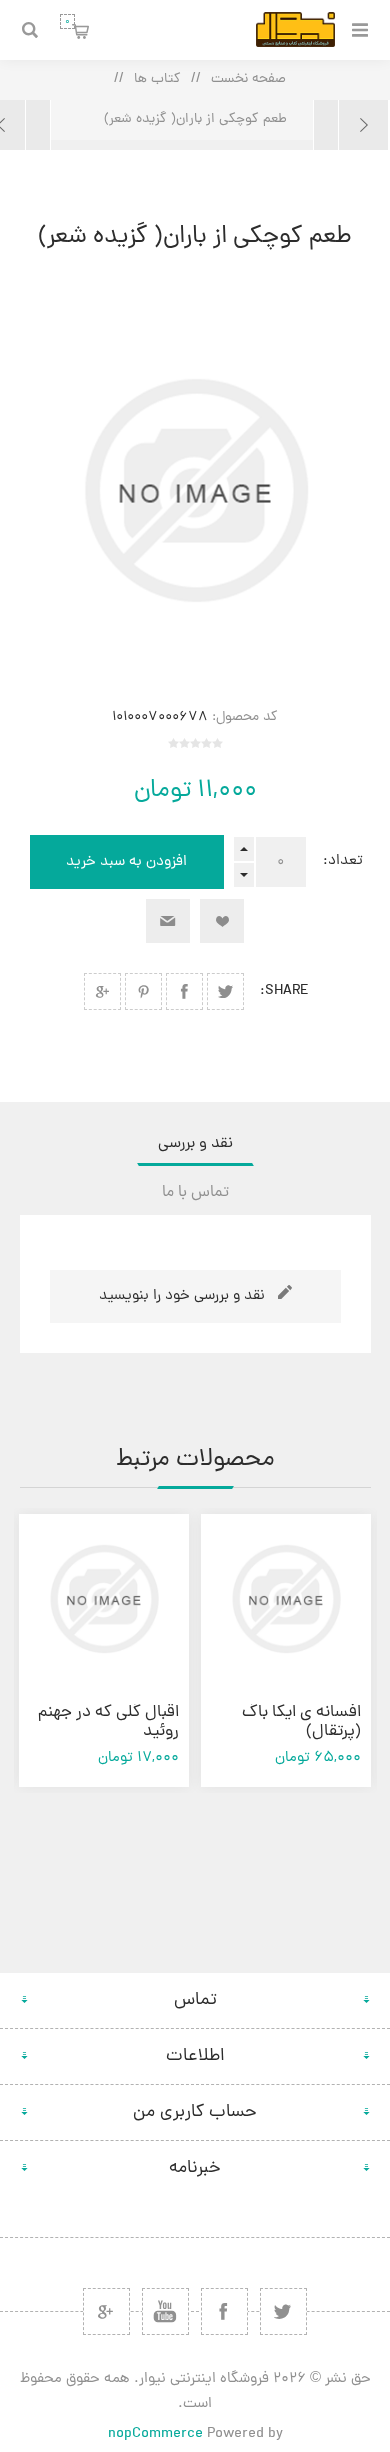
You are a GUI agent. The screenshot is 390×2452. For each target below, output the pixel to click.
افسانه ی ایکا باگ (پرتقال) (301, 1722)
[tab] (195, 1144)
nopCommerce (155, 2434)
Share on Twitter (225, 991)
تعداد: (343, 861)
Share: (284, 991)
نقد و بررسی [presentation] (195, 1144)
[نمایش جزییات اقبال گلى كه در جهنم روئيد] (104, 1599)
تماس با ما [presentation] (195, 1193)
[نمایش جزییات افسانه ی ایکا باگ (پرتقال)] (286, 1599)
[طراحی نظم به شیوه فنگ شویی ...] (351, 125)
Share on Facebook (184, 991)
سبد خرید (67, 21)
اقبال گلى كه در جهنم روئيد (108, 1722)
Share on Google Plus (102, 991)
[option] (286, 1650)
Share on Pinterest (143, 991)
